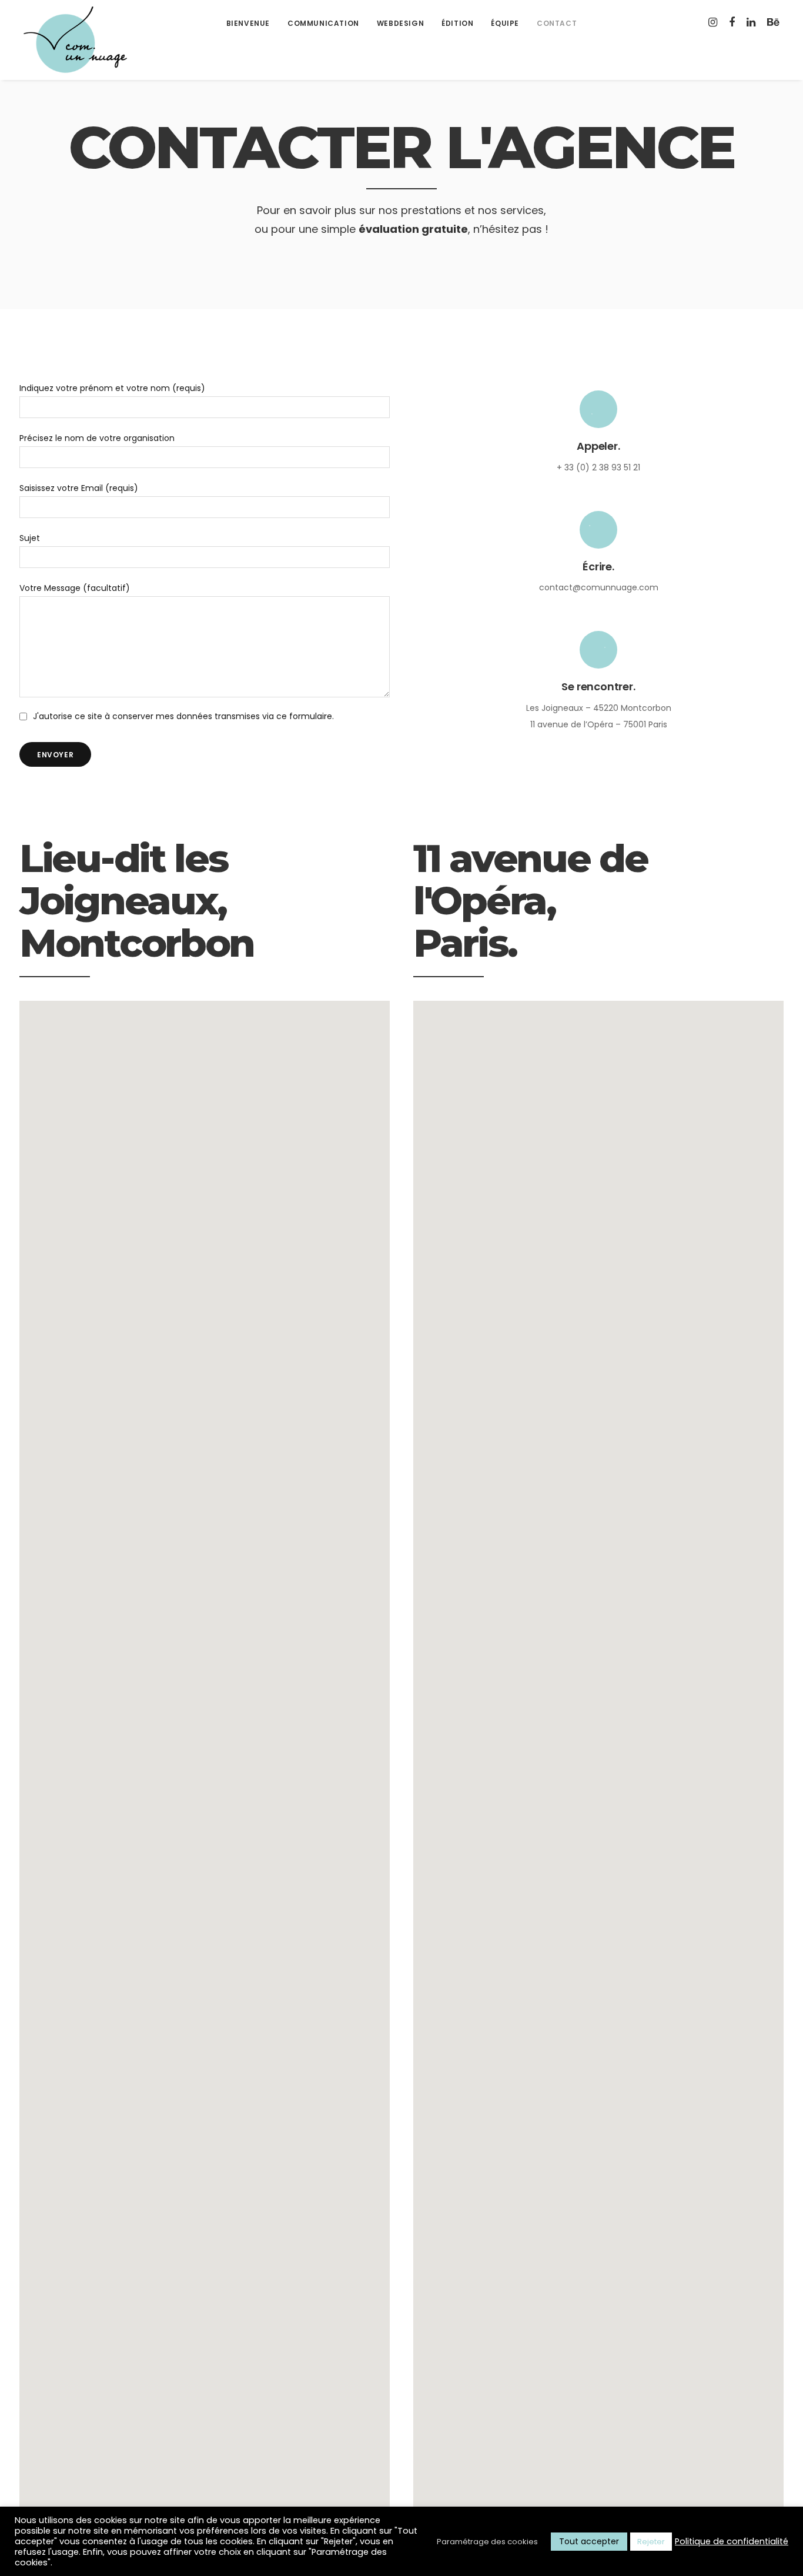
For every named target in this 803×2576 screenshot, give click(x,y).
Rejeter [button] (651, 2542)
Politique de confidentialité (732, 2541)
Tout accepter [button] (589, 2541)
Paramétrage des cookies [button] (487, 2542)
